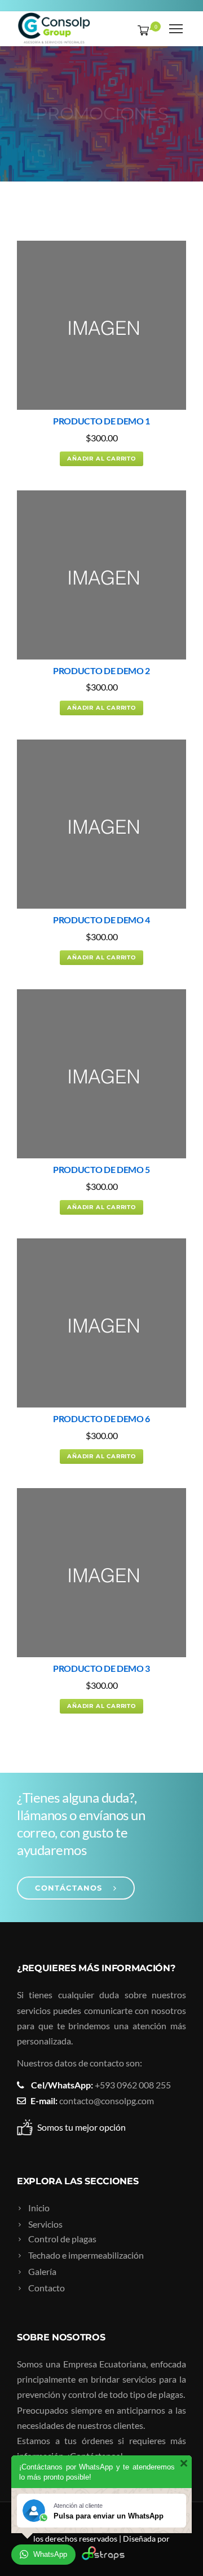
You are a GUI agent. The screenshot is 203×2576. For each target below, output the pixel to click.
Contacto (47, 2288)
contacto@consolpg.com (107, 2101)
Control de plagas (62, 2239)
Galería (42, 2271)
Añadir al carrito (101, 459)
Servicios (45, 2224)
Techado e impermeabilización (86, 2255)
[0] (141, 30)
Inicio (39, 2208)
